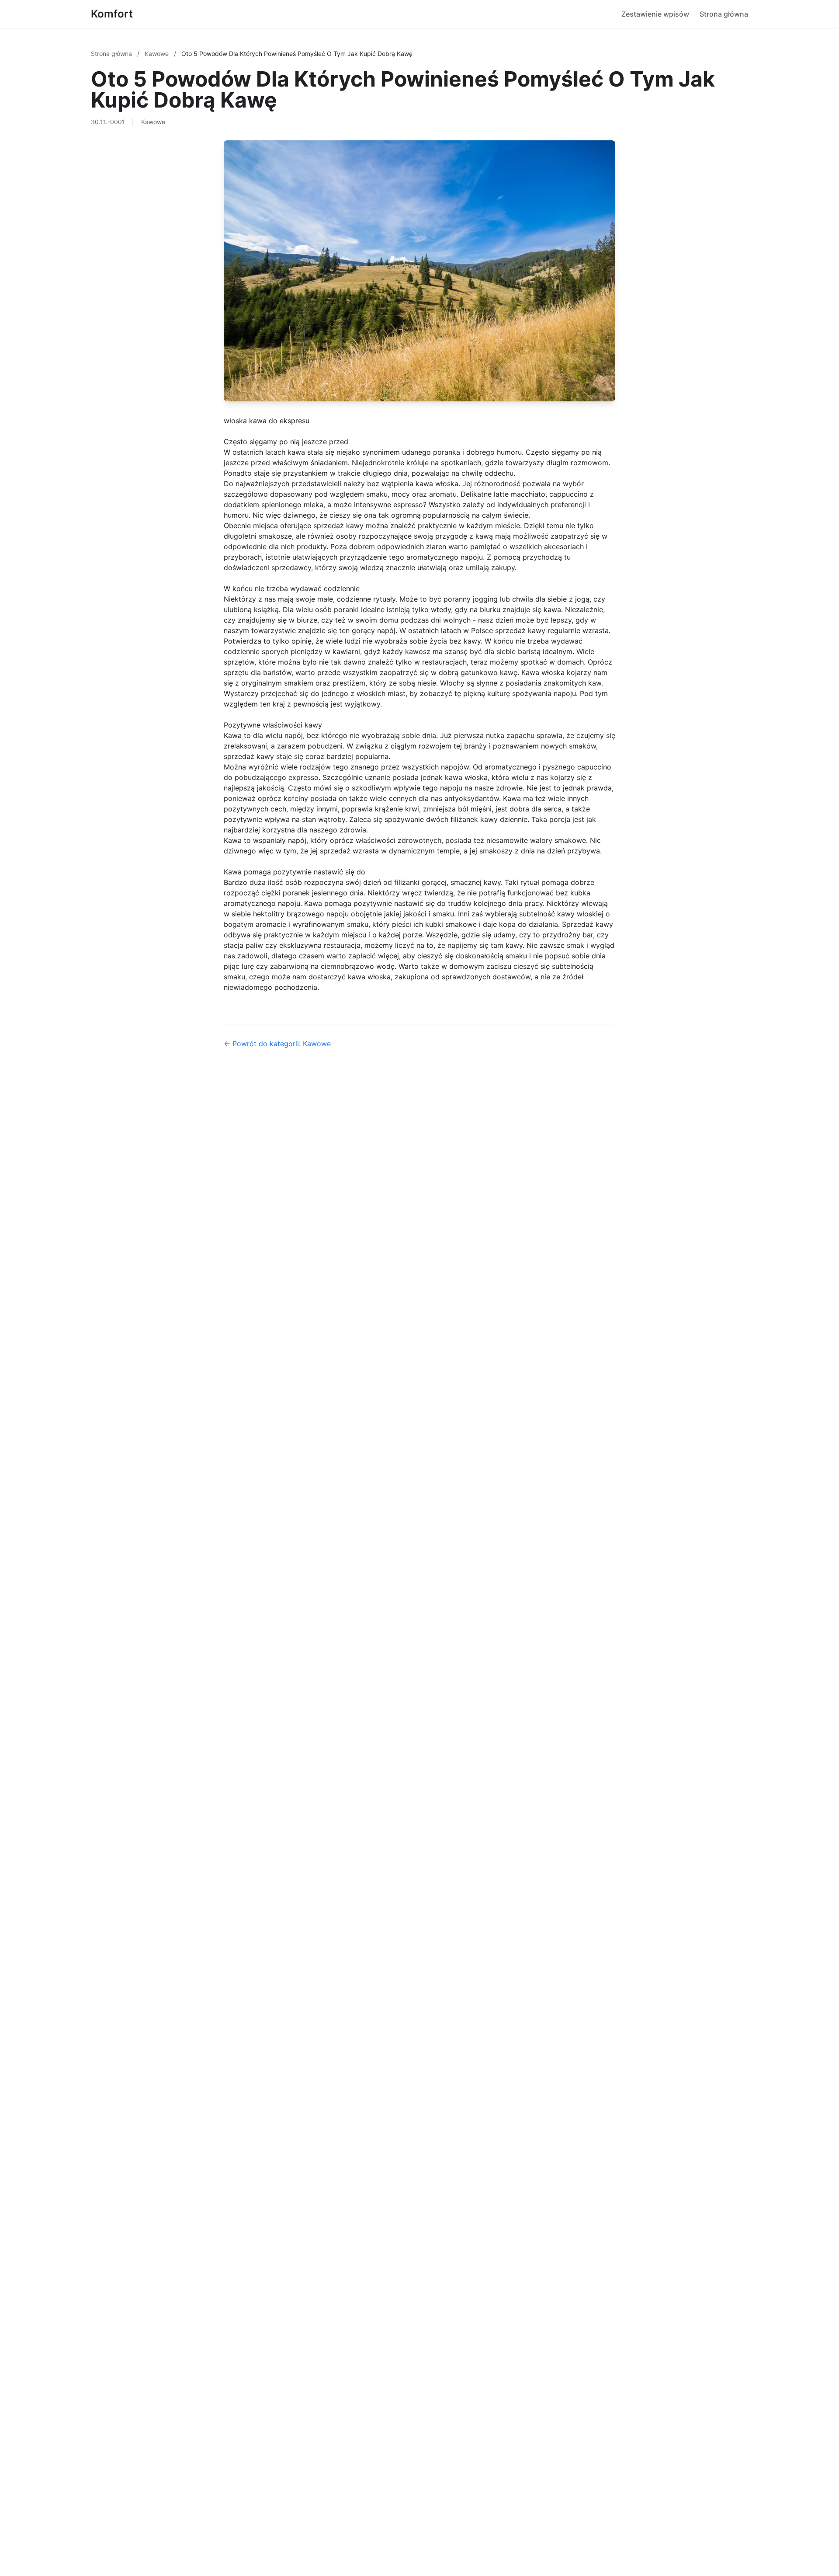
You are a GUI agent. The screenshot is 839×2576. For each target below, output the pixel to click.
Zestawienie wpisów (655, 14)
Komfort (112, 14)
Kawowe (158, 54)
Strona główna (724, 14)
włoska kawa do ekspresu (267, 421)
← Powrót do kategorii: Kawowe (277, 1044)
